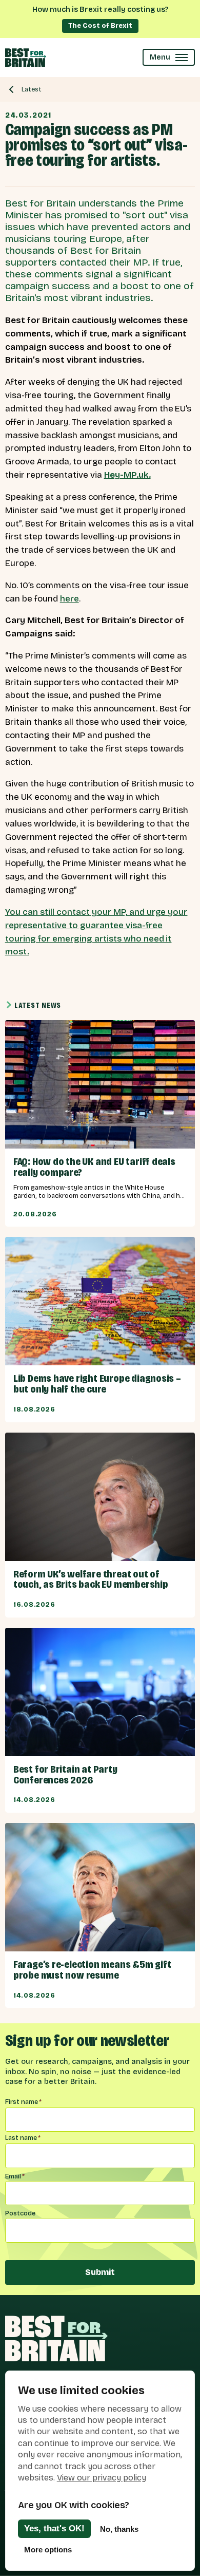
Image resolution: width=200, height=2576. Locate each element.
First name (23, 2102)
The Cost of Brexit (100, 25)
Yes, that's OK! (54, 2528)
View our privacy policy (102, 2478)
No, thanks (119, 2529)
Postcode (20, 2213)
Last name (23, 2138)
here (69, 599)
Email (15, 2176)
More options (48, 2550)
